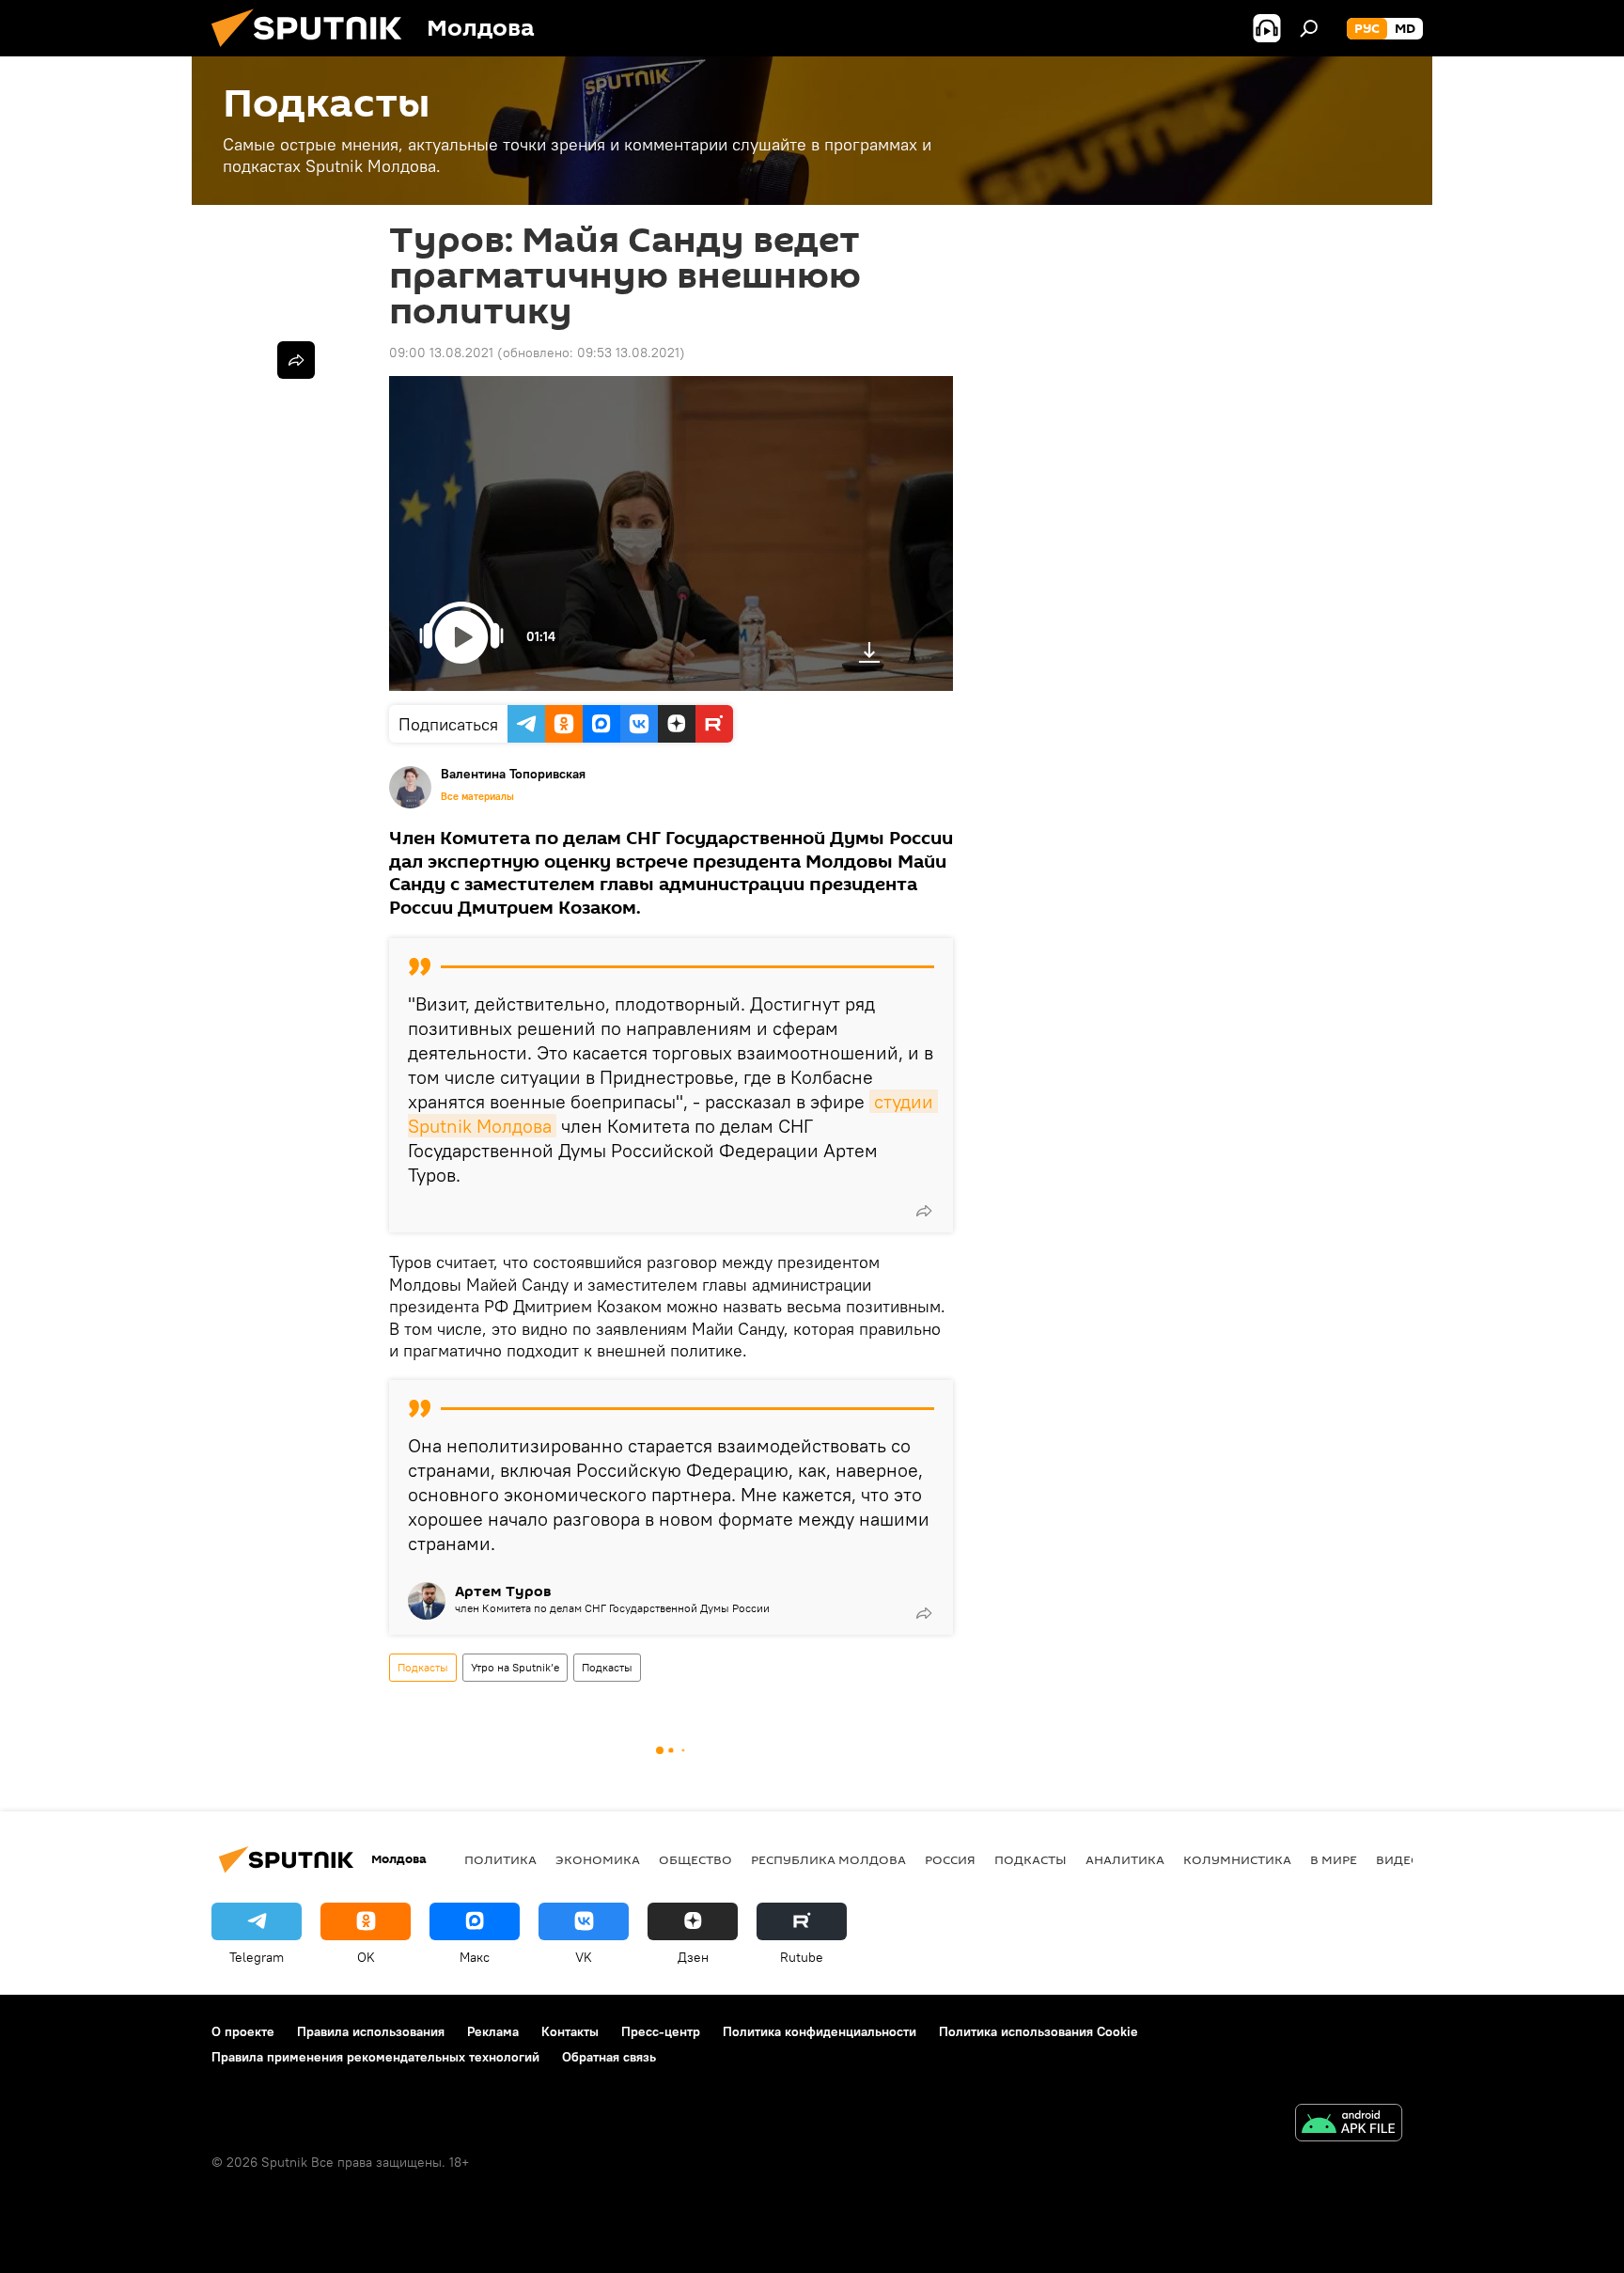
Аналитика (1125, 1859)
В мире (1334, 1859)
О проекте (243, 2031)
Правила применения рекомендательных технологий (375, 2057)
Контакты (570, 2031)
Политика (500, 1859)
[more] (924, 1211)
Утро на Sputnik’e (515, 1667)
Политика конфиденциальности (820, 2031)
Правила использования (371, 2031)
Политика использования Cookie (1038, 2031)
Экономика (598, 1859)
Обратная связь (609, 2057)
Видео (1398, 1859)
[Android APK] (1349, 2125)
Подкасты (423, 1667)
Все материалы (477, 796)
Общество (695, 1859)
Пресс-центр (661, 2031)
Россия (950, 1859)
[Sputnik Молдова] (314, 52)
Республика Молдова (828, 1859)
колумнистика (1237, 1859)
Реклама (493, 2031)
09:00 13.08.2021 (441, 353)
